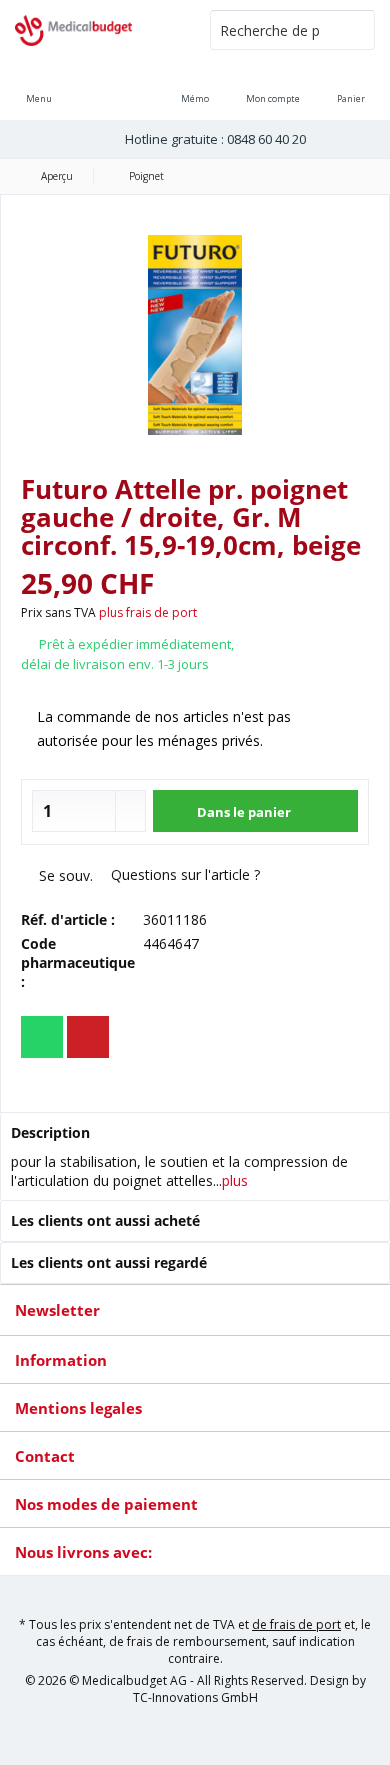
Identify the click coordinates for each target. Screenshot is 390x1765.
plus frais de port (148, 612)
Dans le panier (243, 812)
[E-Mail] (88, 1037)
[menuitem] (351, 85)
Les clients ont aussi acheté (105, 1220)
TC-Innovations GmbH (195, 1697)
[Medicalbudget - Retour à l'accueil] (97, 30)
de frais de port (296, 1624)
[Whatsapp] (42, 1037)
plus (235, 1180)
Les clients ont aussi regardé (109, 1262)
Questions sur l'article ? (183, 874)
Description (50, 1132)
